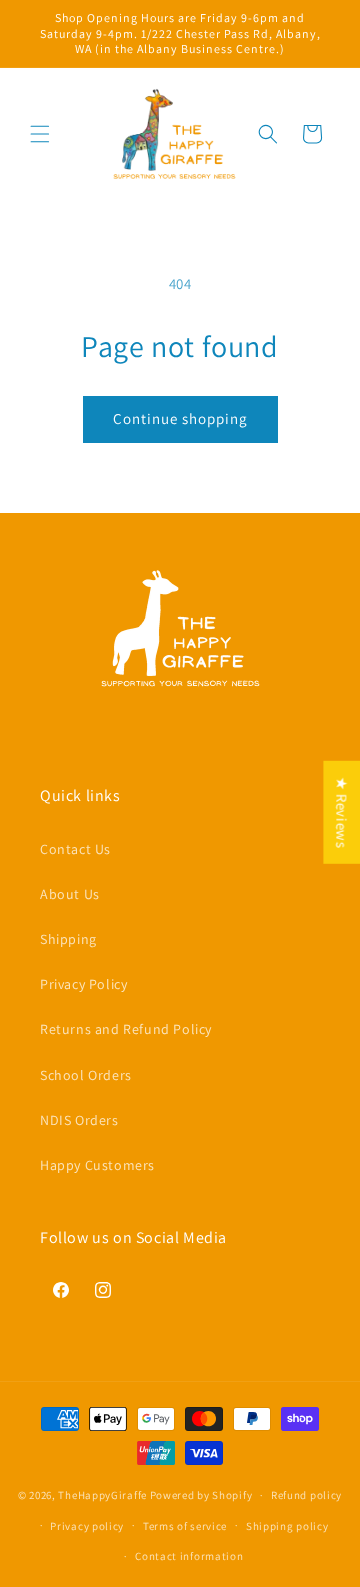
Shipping (68, 939)
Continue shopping (180, 418)
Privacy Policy (83, 984)
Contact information (189, 1556)
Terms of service (185, 1526)
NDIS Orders (79, 1120)
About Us (70, 894)
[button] (40, 134)
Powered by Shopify (201, 1495)
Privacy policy (87, 1526)
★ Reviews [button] (341, 811)
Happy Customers (97, 1165)
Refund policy (306, 1495)
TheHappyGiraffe (102, 1495)
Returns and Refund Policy (126, 1029)
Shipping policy (287, 1526)
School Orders (86, 1075)
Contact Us (75, 849)
